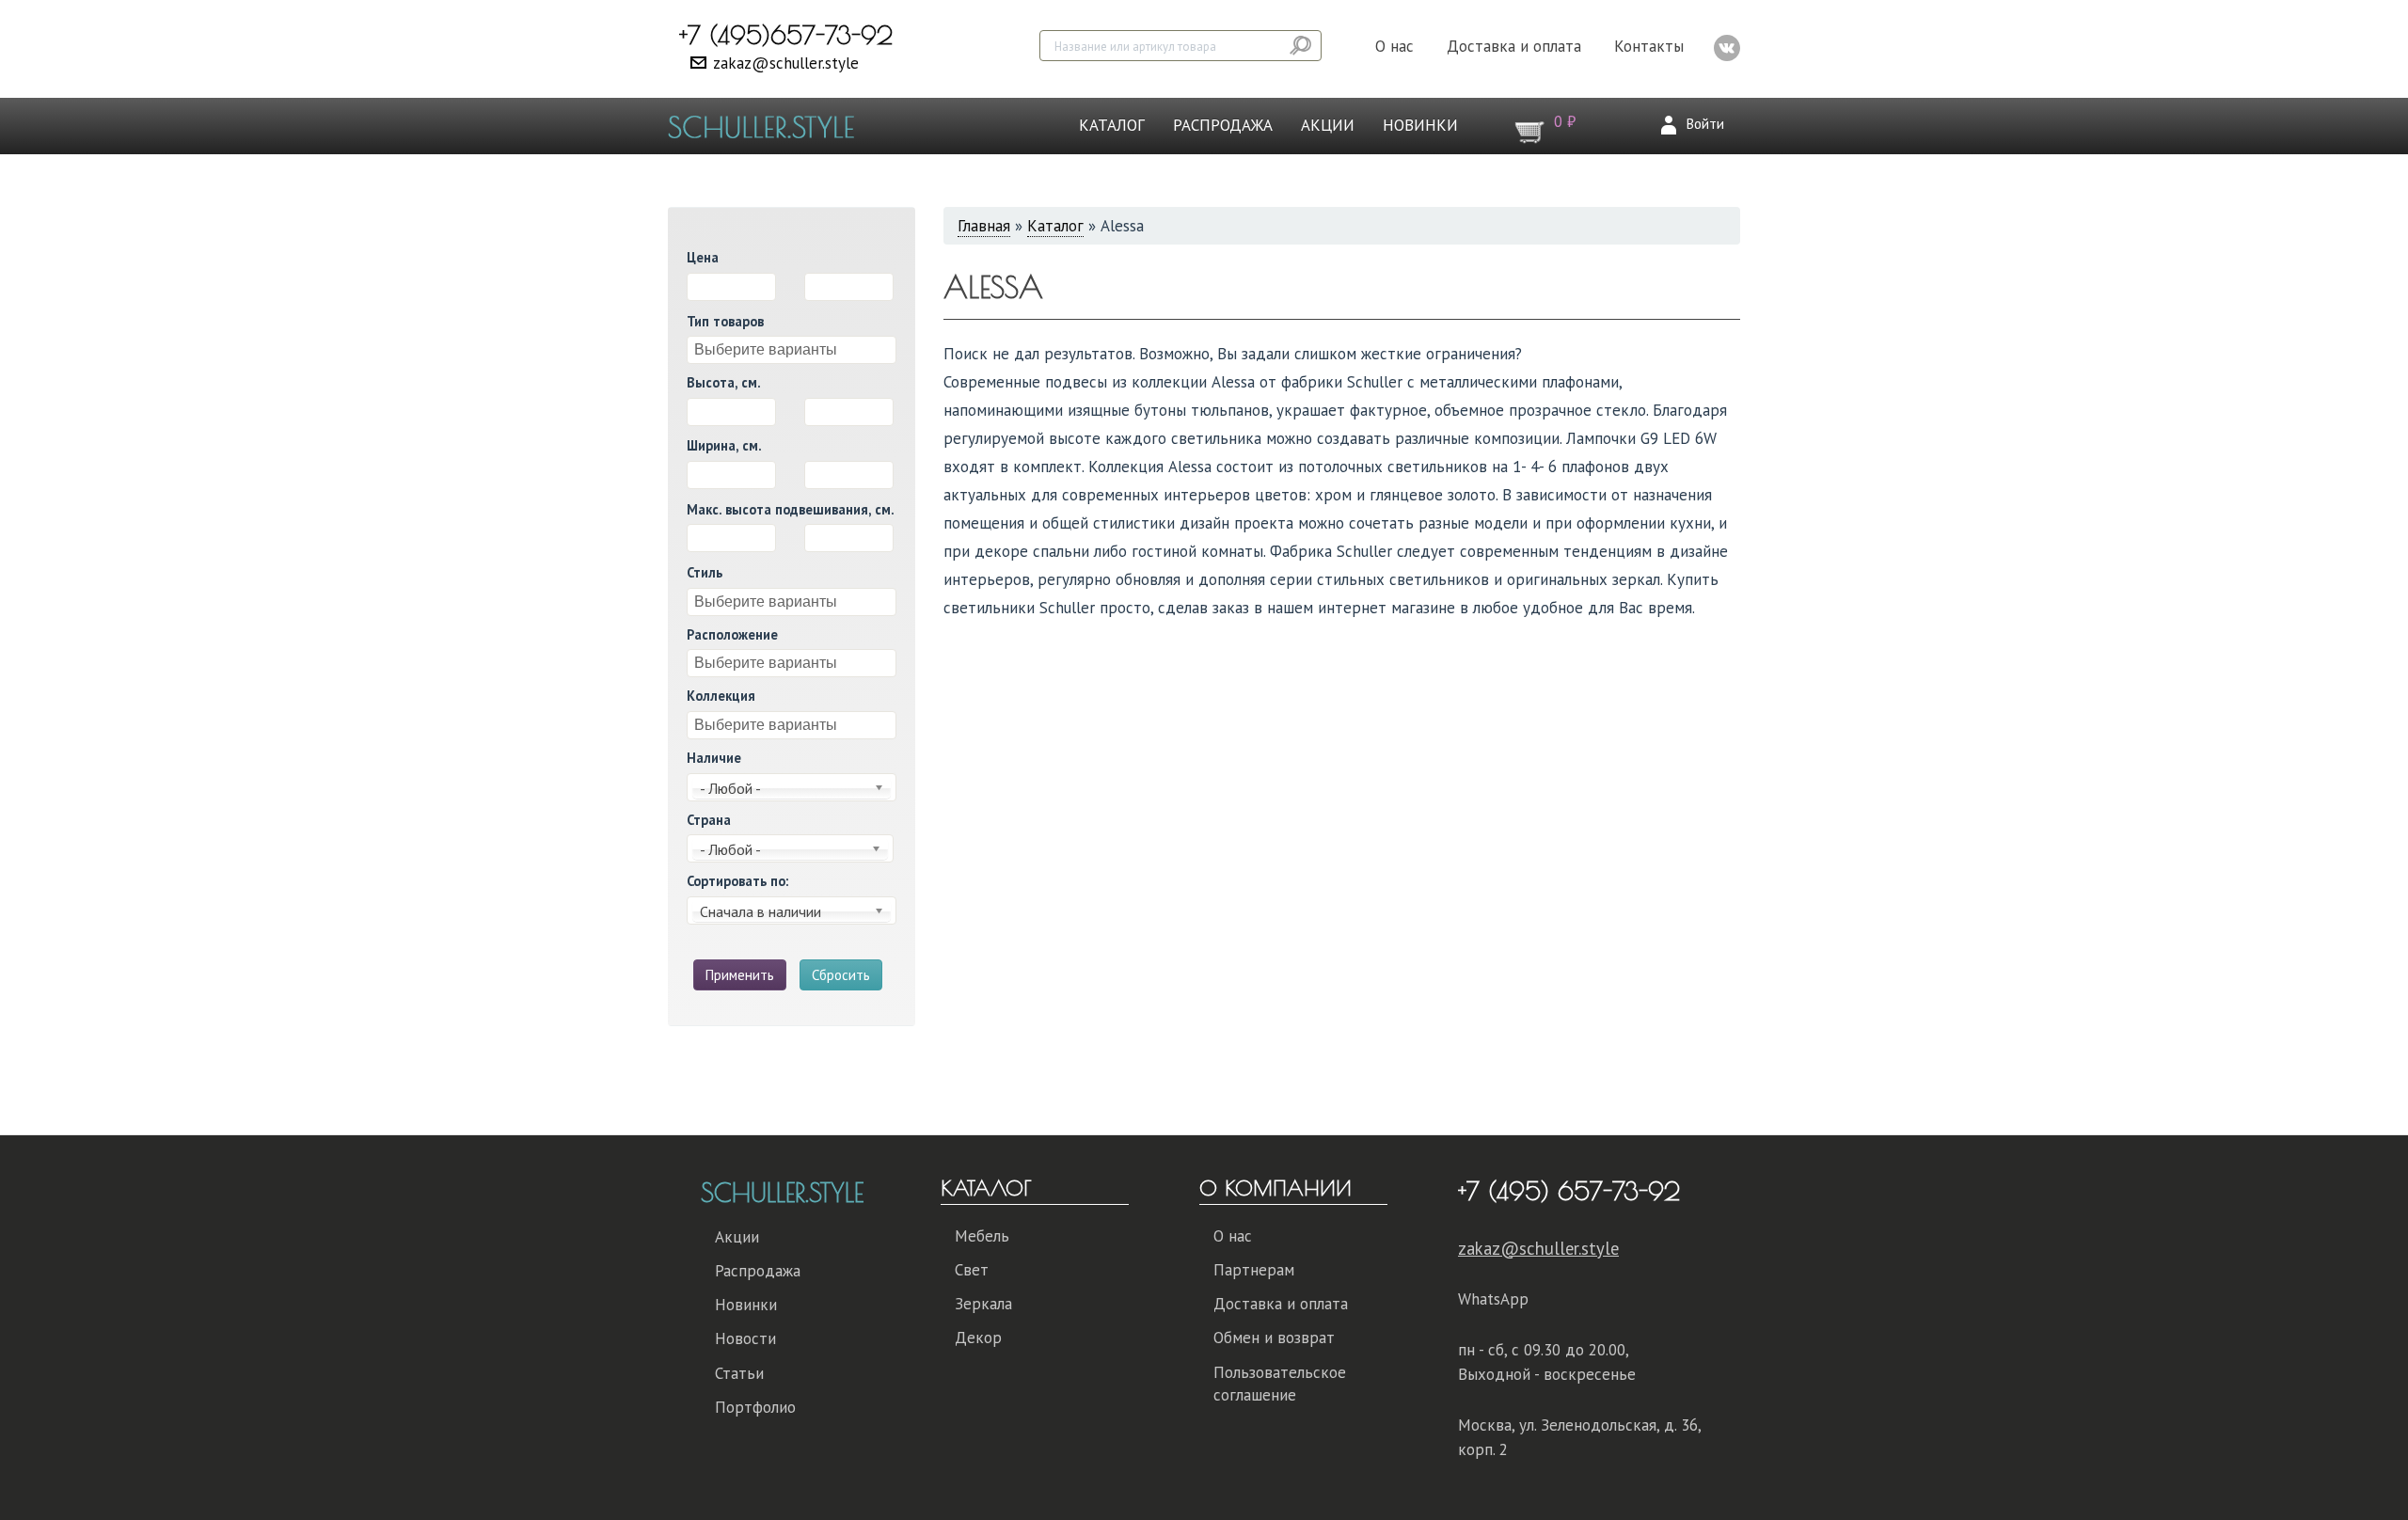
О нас (1394, 46)
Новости (745, 1338)
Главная (984, 226)
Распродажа (1223, 125)
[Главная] (768, 126)
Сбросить (841, 975)
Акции (1328, 125)
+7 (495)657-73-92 (786, 35)
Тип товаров (725, 321)
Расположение (732, 634)
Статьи (739, 1373)
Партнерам (1254, 1270)
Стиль (705, 572)
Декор (978, 1338)
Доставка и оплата (1514, 46)
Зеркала (983, 1304)
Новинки (1420, 125)
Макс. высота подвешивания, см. (791, 509)
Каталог (1112, 125)
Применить (740, 975)
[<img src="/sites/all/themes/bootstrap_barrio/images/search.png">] (1302, 46)
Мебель (982, 1236)
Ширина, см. (724, 445)
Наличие (714, 758)
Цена (703, 257)
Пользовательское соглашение (1280, 1384)
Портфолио (755, 1407)
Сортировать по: (737, 881)
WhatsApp (1493, 1299)
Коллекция (721, 696)
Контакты (1649, 46)
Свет (972, 1270)
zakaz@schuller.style (786, 63)
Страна (709, 820)
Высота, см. (724, 382)
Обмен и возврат (1274, 1338)
